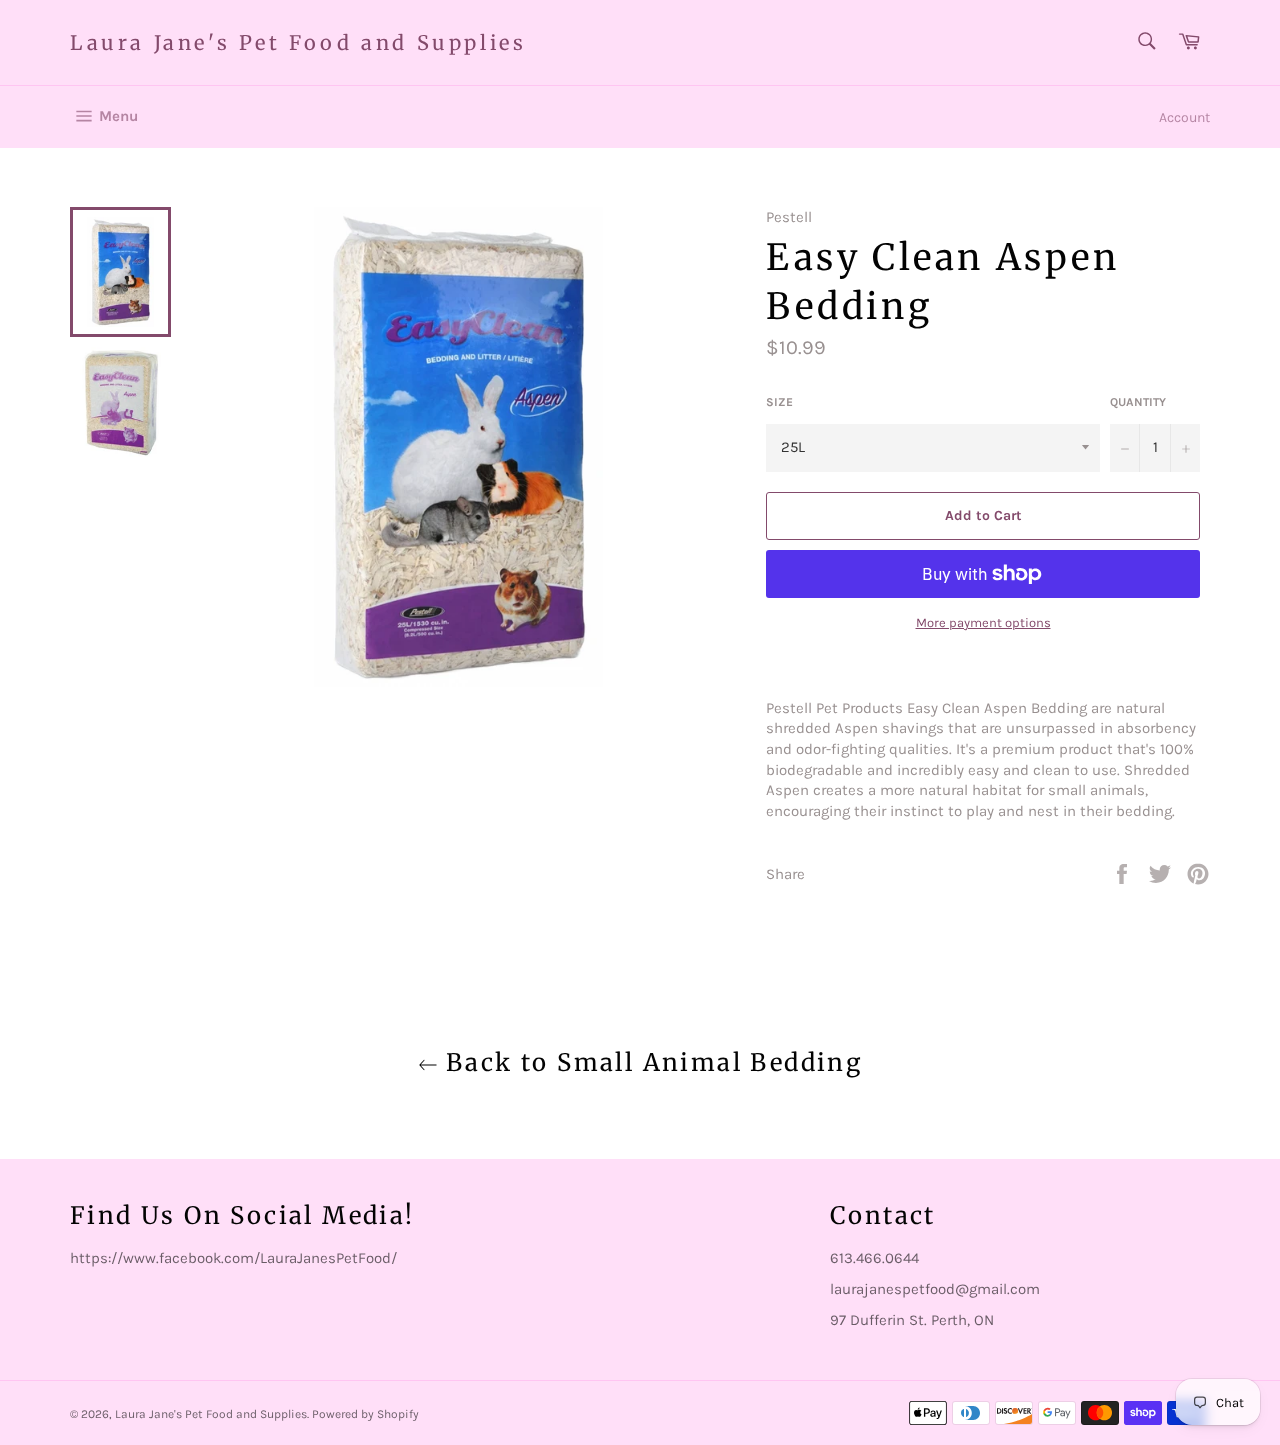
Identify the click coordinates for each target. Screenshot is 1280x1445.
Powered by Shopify (365, 1414)
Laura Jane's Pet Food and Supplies (298, 42)
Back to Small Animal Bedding (650, 1062)
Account (1184, 117)
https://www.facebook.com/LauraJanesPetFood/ (233, 1258)
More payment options (983, 622)
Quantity (1138, 402)
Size (779, 402)
